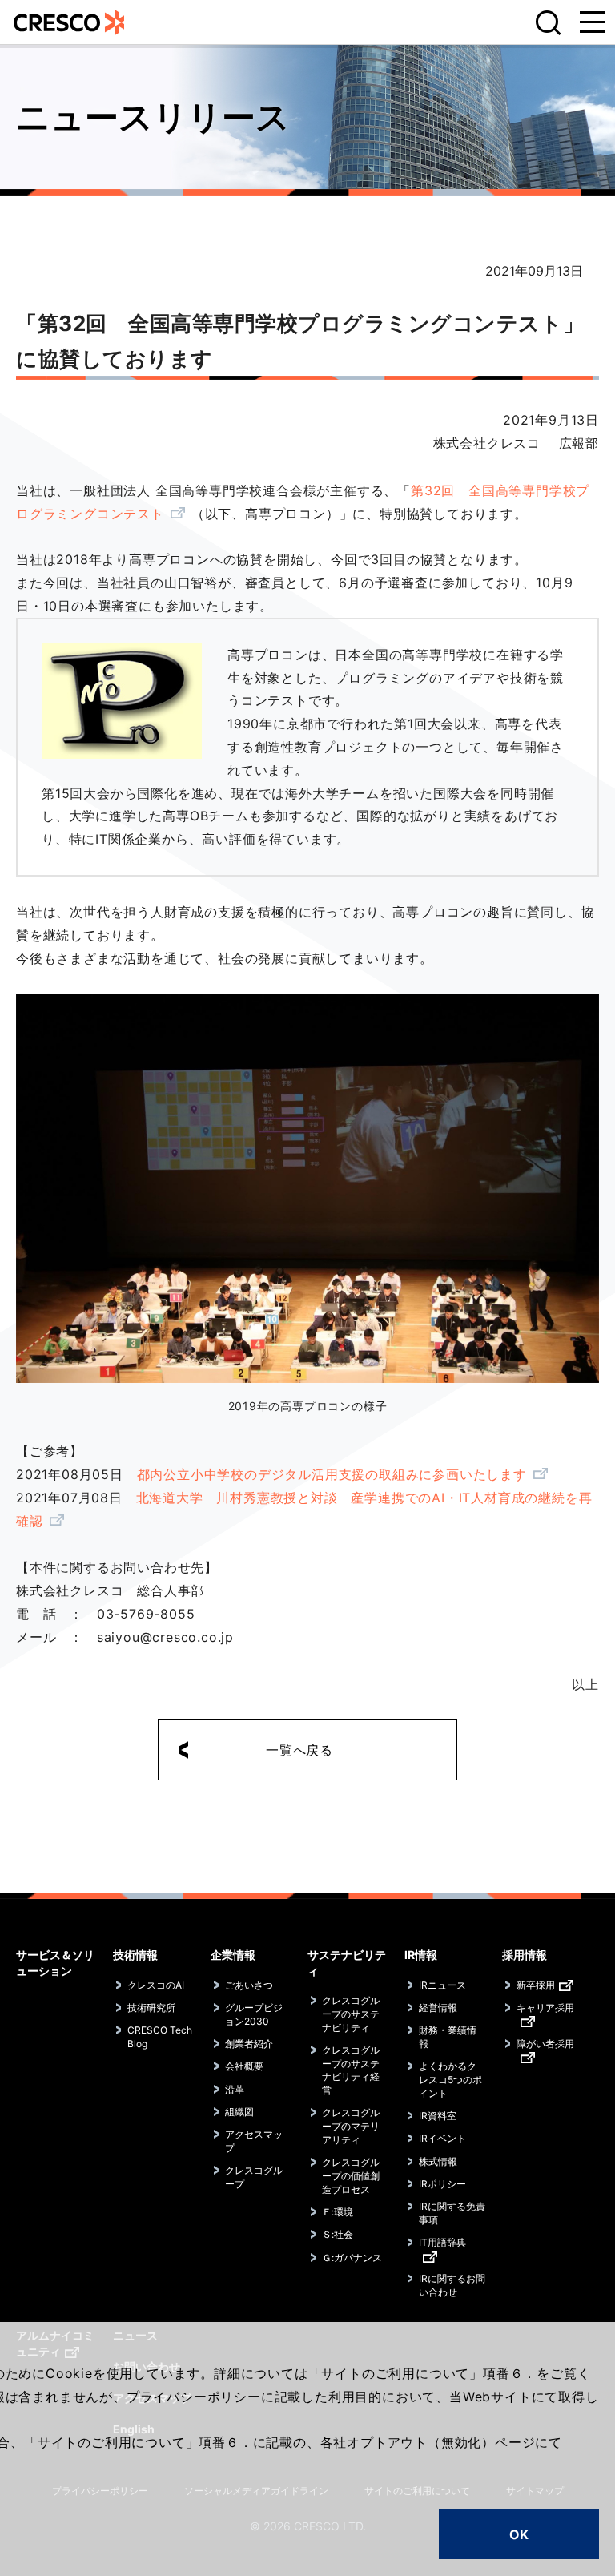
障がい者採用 (545, 2044)
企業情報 (233, 1955)
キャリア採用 (545, 2008)
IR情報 (421, 1955)
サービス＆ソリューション (55, 1963)
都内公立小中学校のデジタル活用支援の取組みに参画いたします (332, 1474)
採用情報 (525, 1955)
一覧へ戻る (299, 1750)
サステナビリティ (347, 1963)
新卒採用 (536, 1985)
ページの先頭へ (583, 1937)
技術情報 (135, 1955)
